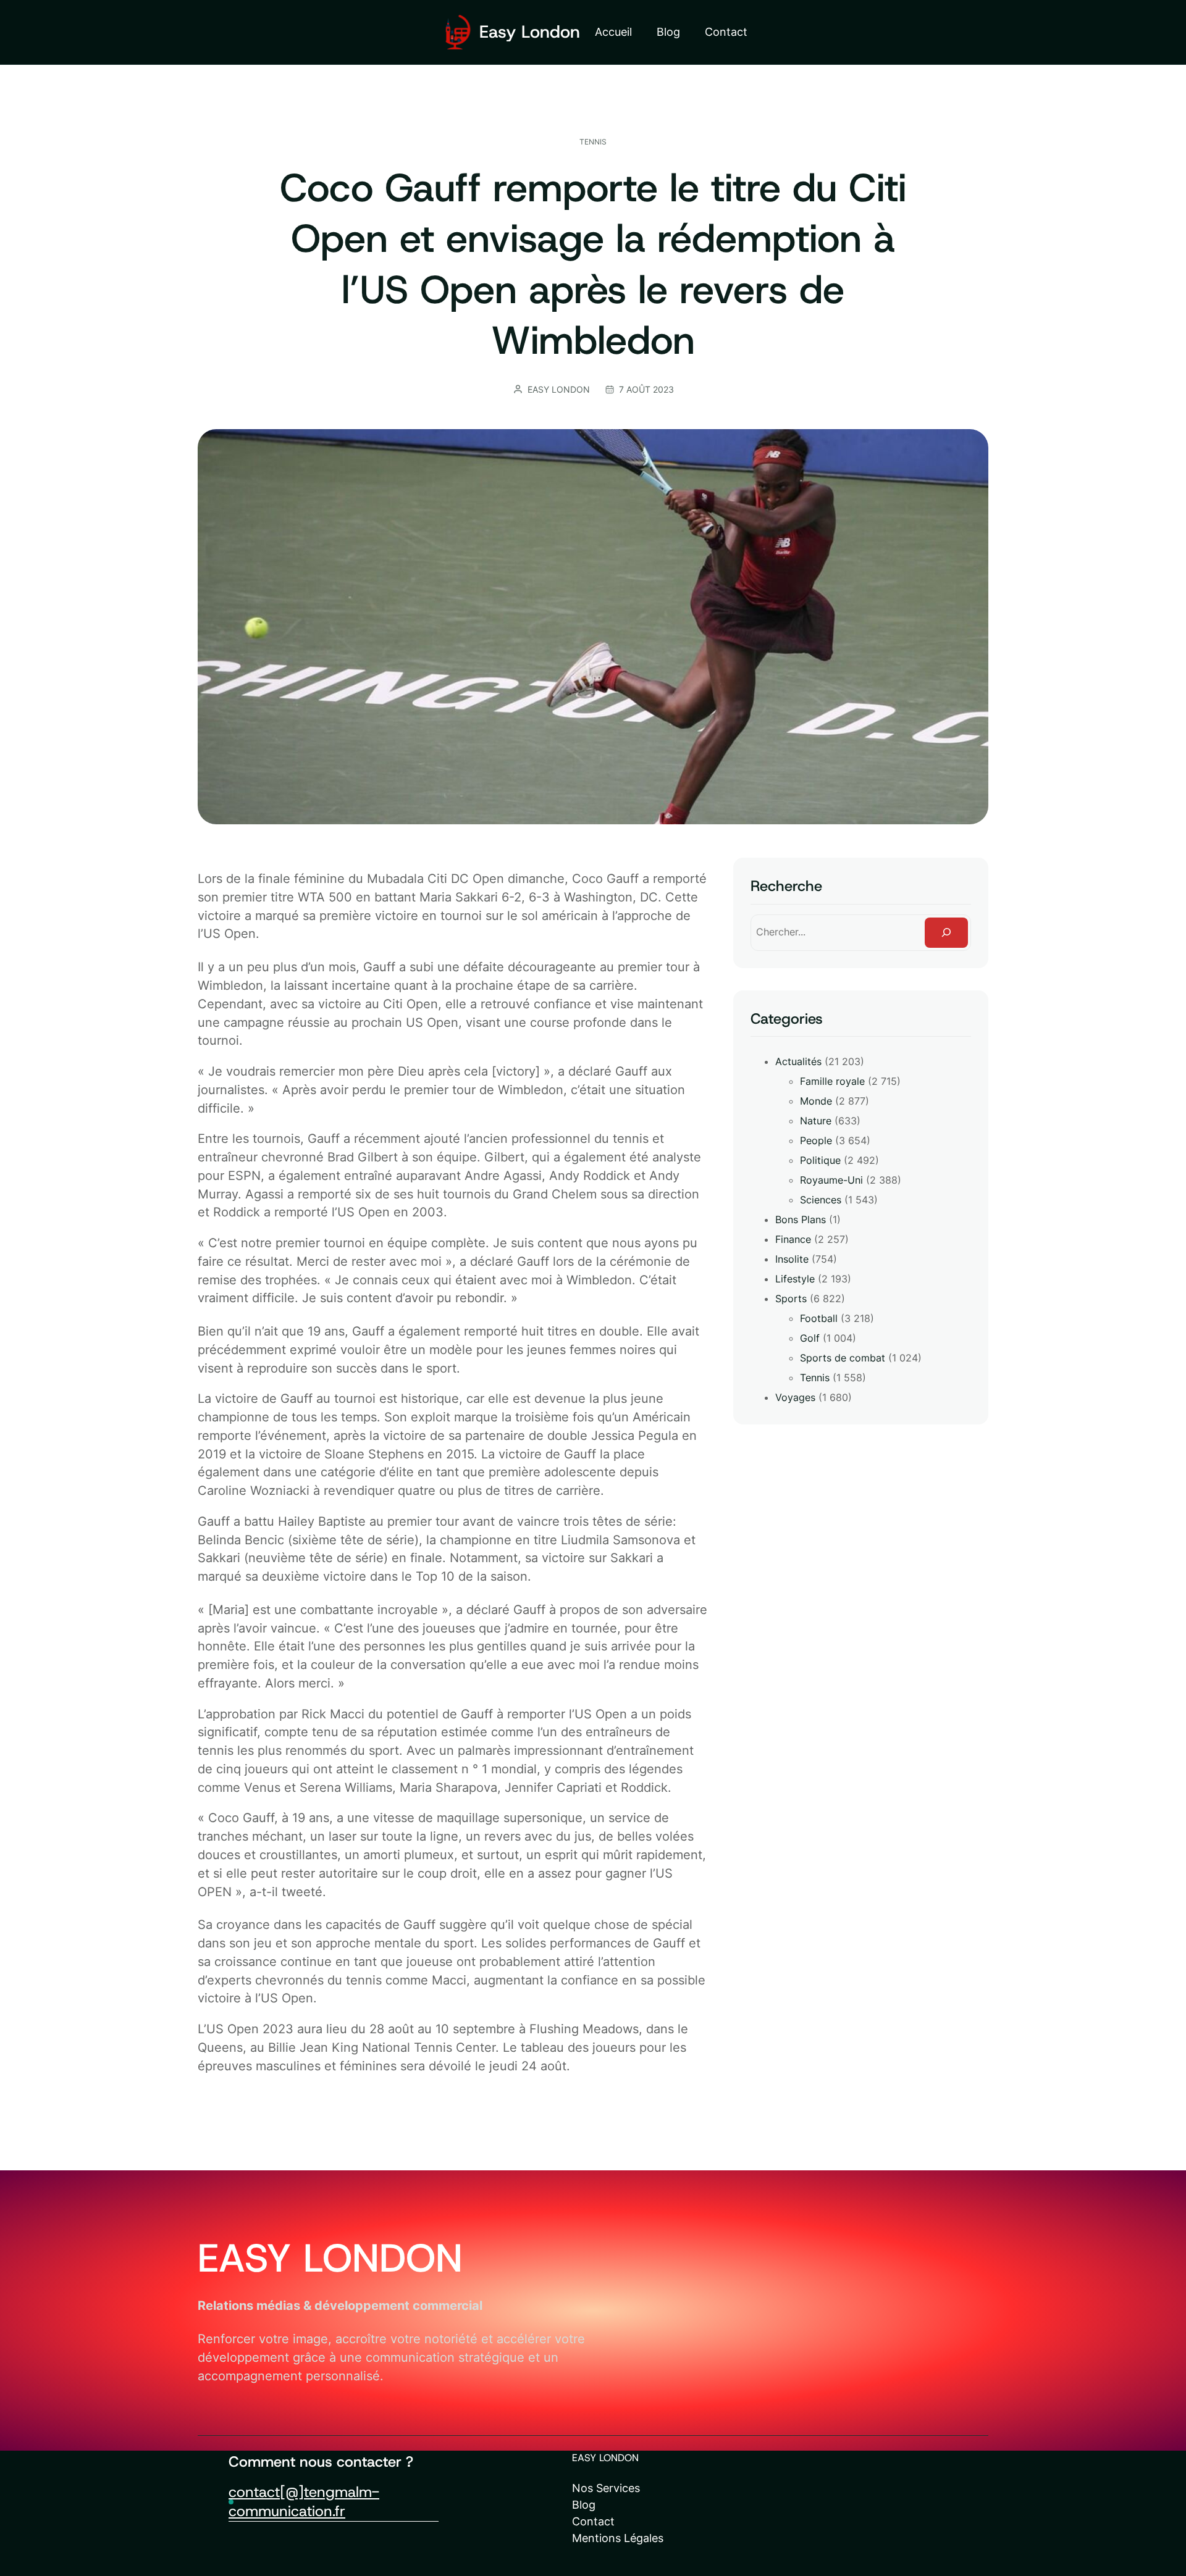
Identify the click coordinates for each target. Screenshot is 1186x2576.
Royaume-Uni (831, 1180)
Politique (820, 1160)
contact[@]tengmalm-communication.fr (304, 2501)
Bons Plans (801, 1219)
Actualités (798, 1061)
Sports (791, 1298)
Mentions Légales (618, 2538)
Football (819, 1318)
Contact (593, 2521)
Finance (793, 1239)
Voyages (795, 1397)
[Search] (947, 933)
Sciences (821, 1200)
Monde (816, 1101)
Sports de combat (843, 1358)
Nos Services (606, 2488)
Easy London (530, 32)
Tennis (593, 142)
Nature (816, 1121)
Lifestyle (795, 1279)
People (816, 1140)
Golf (810, 1338)
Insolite (792, 1259)
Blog (584, 2505)
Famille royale (832, 1081)
